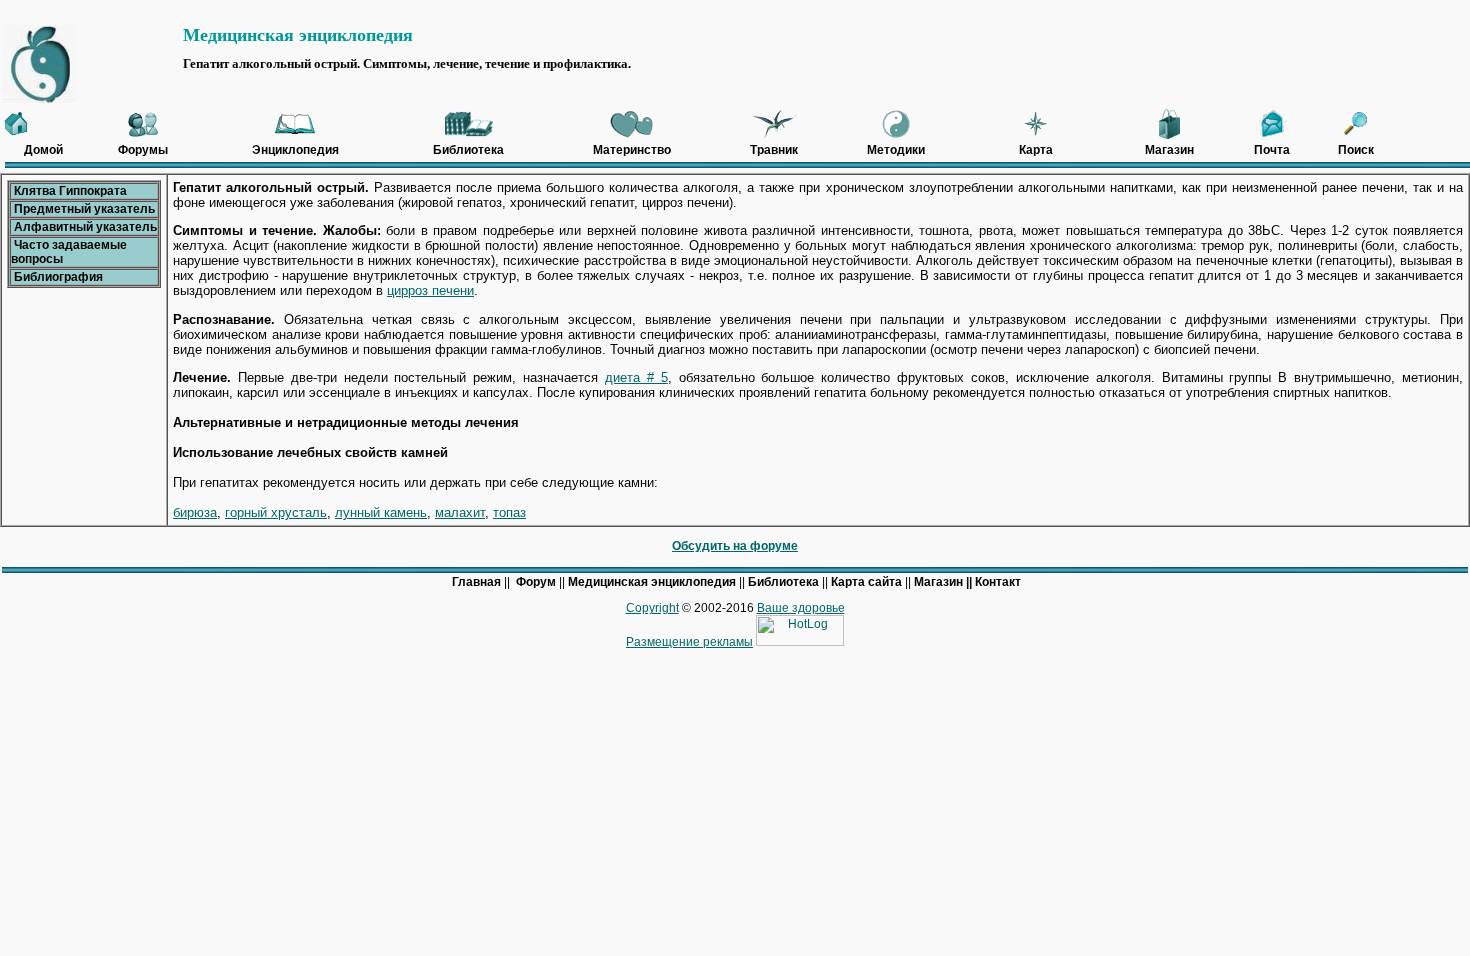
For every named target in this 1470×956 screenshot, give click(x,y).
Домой (43, 150)
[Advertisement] (757, 13)
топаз (509, 512)
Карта (1036, 150)
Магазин (1169, 150)
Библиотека (468, 150)
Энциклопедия (295, 150)
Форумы (143, 150)
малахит (460, 512)
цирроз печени (430, 290)
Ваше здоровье (801, 608)
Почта (1272, 150)
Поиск (1356, 150)
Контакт (998, 582)
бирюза (195, 512)
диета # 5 (636, 377)
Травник (774, 150)
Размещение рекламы (689, 642)
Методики (896, 150)
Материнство (632, 150)
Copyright (652, 608)
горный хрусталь (276, 512)
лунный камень (381, 512)
